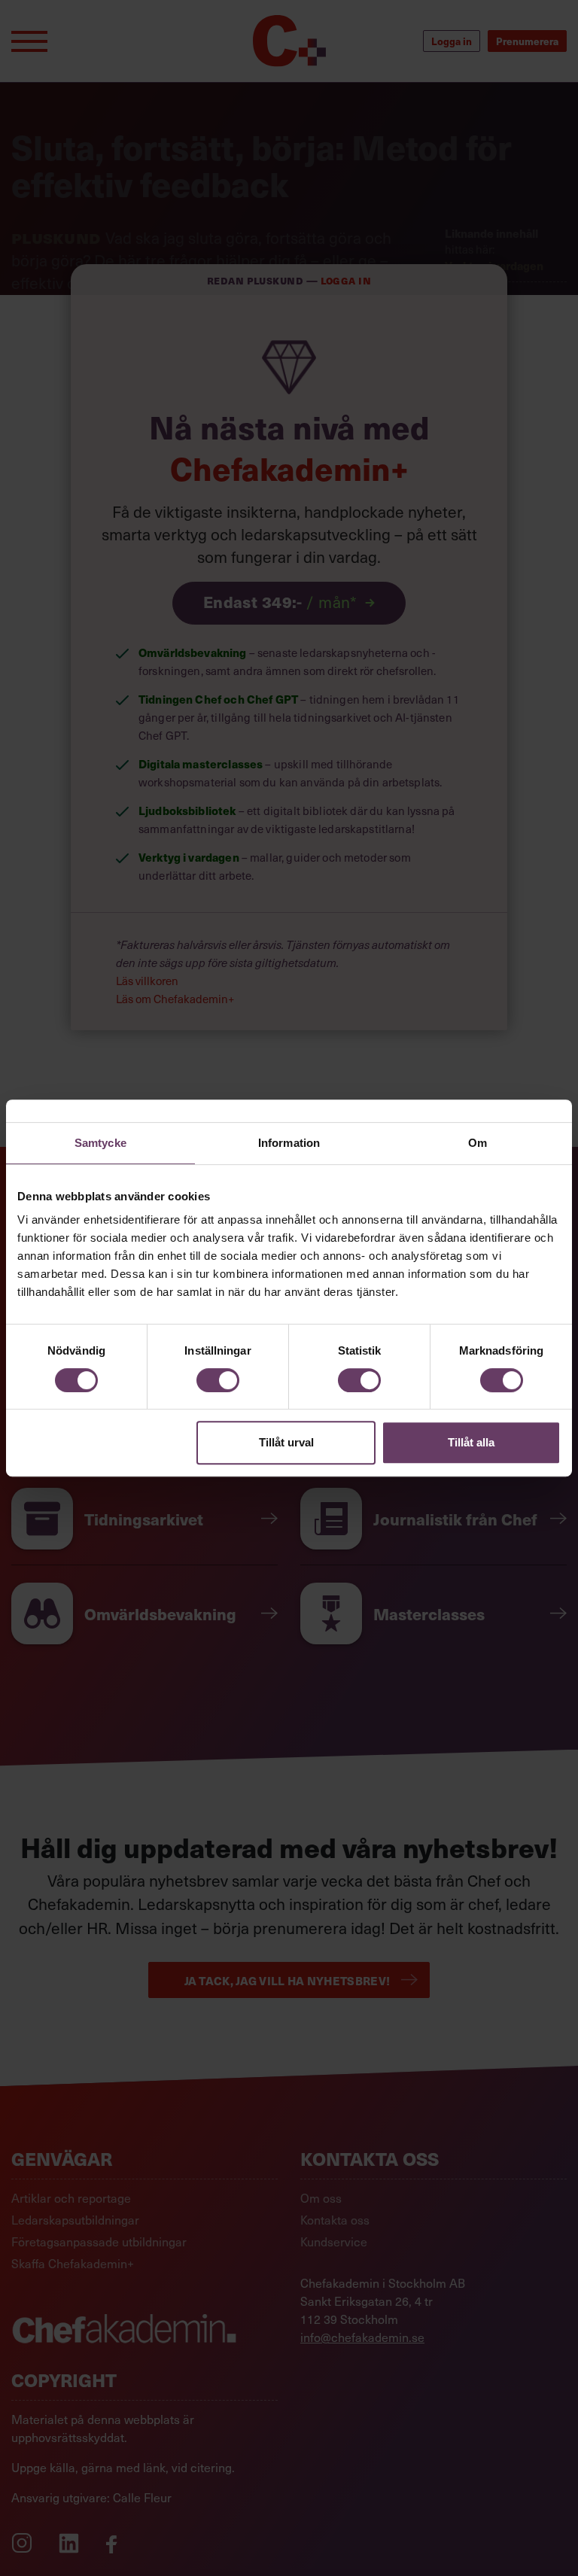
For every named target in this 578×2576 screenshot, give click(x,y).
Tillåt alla (471, 1442)
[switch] (218, 1380)
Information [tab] (289, 1143)
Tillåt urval (286, 1442)
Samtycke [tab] (100, 1143)
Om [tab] (478, 1143)
